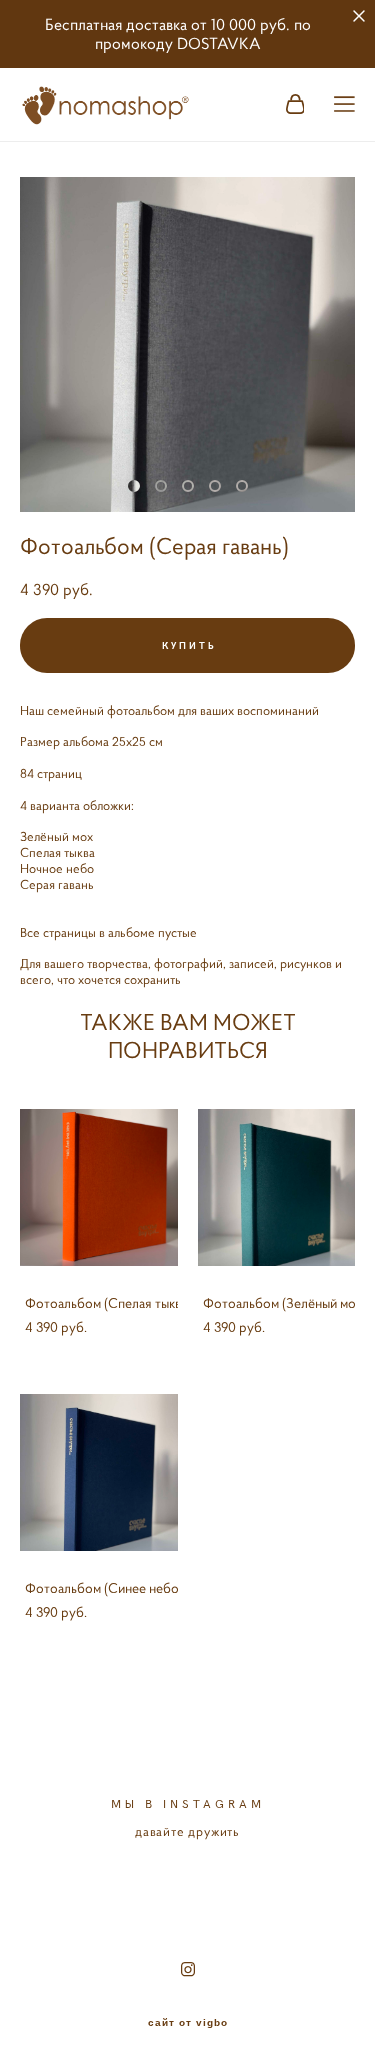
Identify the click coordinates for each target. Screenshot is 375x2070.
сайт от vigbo (188, 2023)
